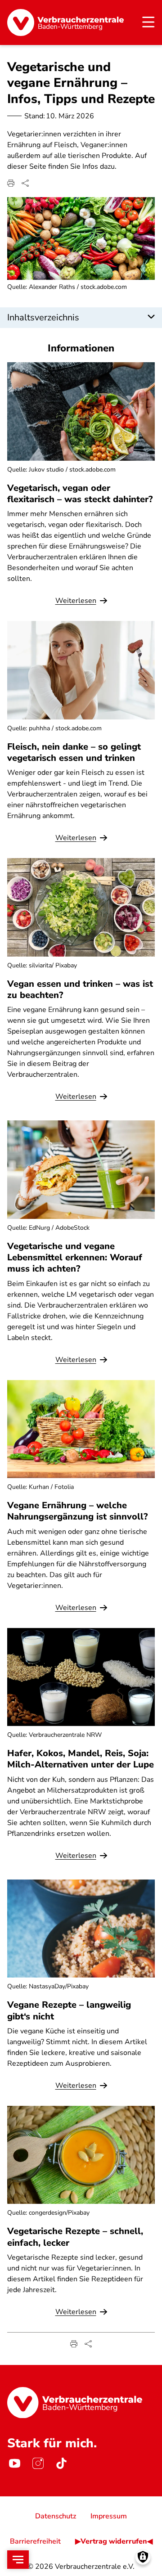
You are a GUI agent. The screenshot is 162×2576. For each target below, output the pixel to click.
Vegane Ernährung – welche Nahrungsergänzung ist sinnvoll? (77, 1511)
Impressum (109, 2516)
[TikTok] (61, 2463)
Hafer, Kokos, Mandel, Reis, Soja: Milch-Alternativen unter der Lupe (81, 1759)
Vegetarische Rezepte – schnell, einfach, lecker (75, 2237)
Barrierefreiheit (35, 2541)
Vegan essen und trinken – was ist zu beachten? (80, 989)
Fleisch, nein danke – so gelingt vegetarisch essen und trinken (74, 752)
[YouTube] (14, 2463)
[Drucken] (11, 183)
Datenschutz (56, 2516)
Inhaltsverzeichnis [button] (43, 317)
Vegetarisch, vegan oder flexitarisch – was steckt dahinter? (80, 494)
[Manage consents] (143, 2557)
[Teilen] (25, 183)
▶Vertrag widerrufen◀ (114, 2541)
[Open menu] (18, 2560)
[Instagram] (38, 2463)
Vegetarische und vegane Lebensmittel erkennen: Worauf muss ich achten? (75, 1257)
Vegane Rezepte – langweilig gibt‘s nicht (69, 2010)
